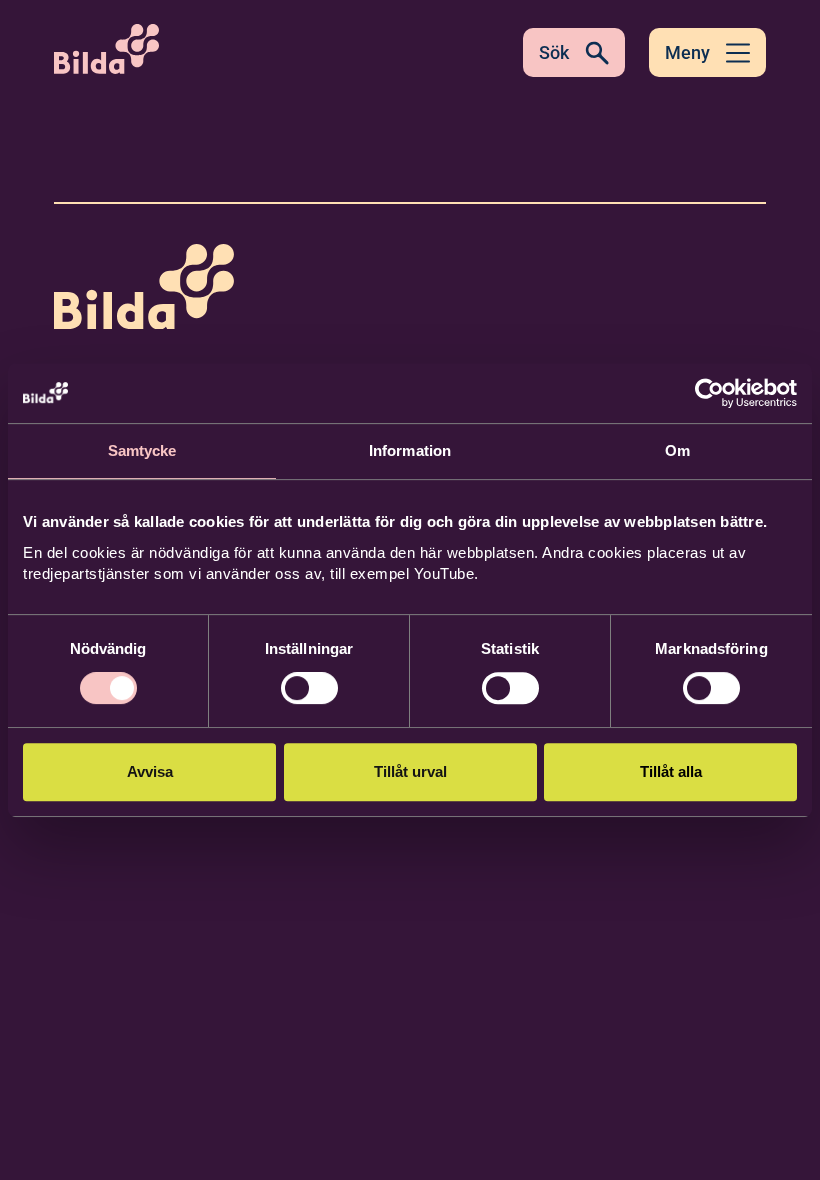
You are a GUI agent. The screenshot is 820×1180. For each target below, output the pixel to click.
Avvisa (150, 771)
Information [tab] (410, 450)
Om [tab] (677, 450)
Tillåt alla (671, 771)
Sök (554, 52)
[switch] (309, 688)
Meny (687, 52)
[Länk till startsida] (144, 290)
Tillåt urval (410, 771)
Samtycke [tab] (142, 450)
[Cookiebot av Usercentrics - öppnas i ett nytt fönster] (709, 393)
